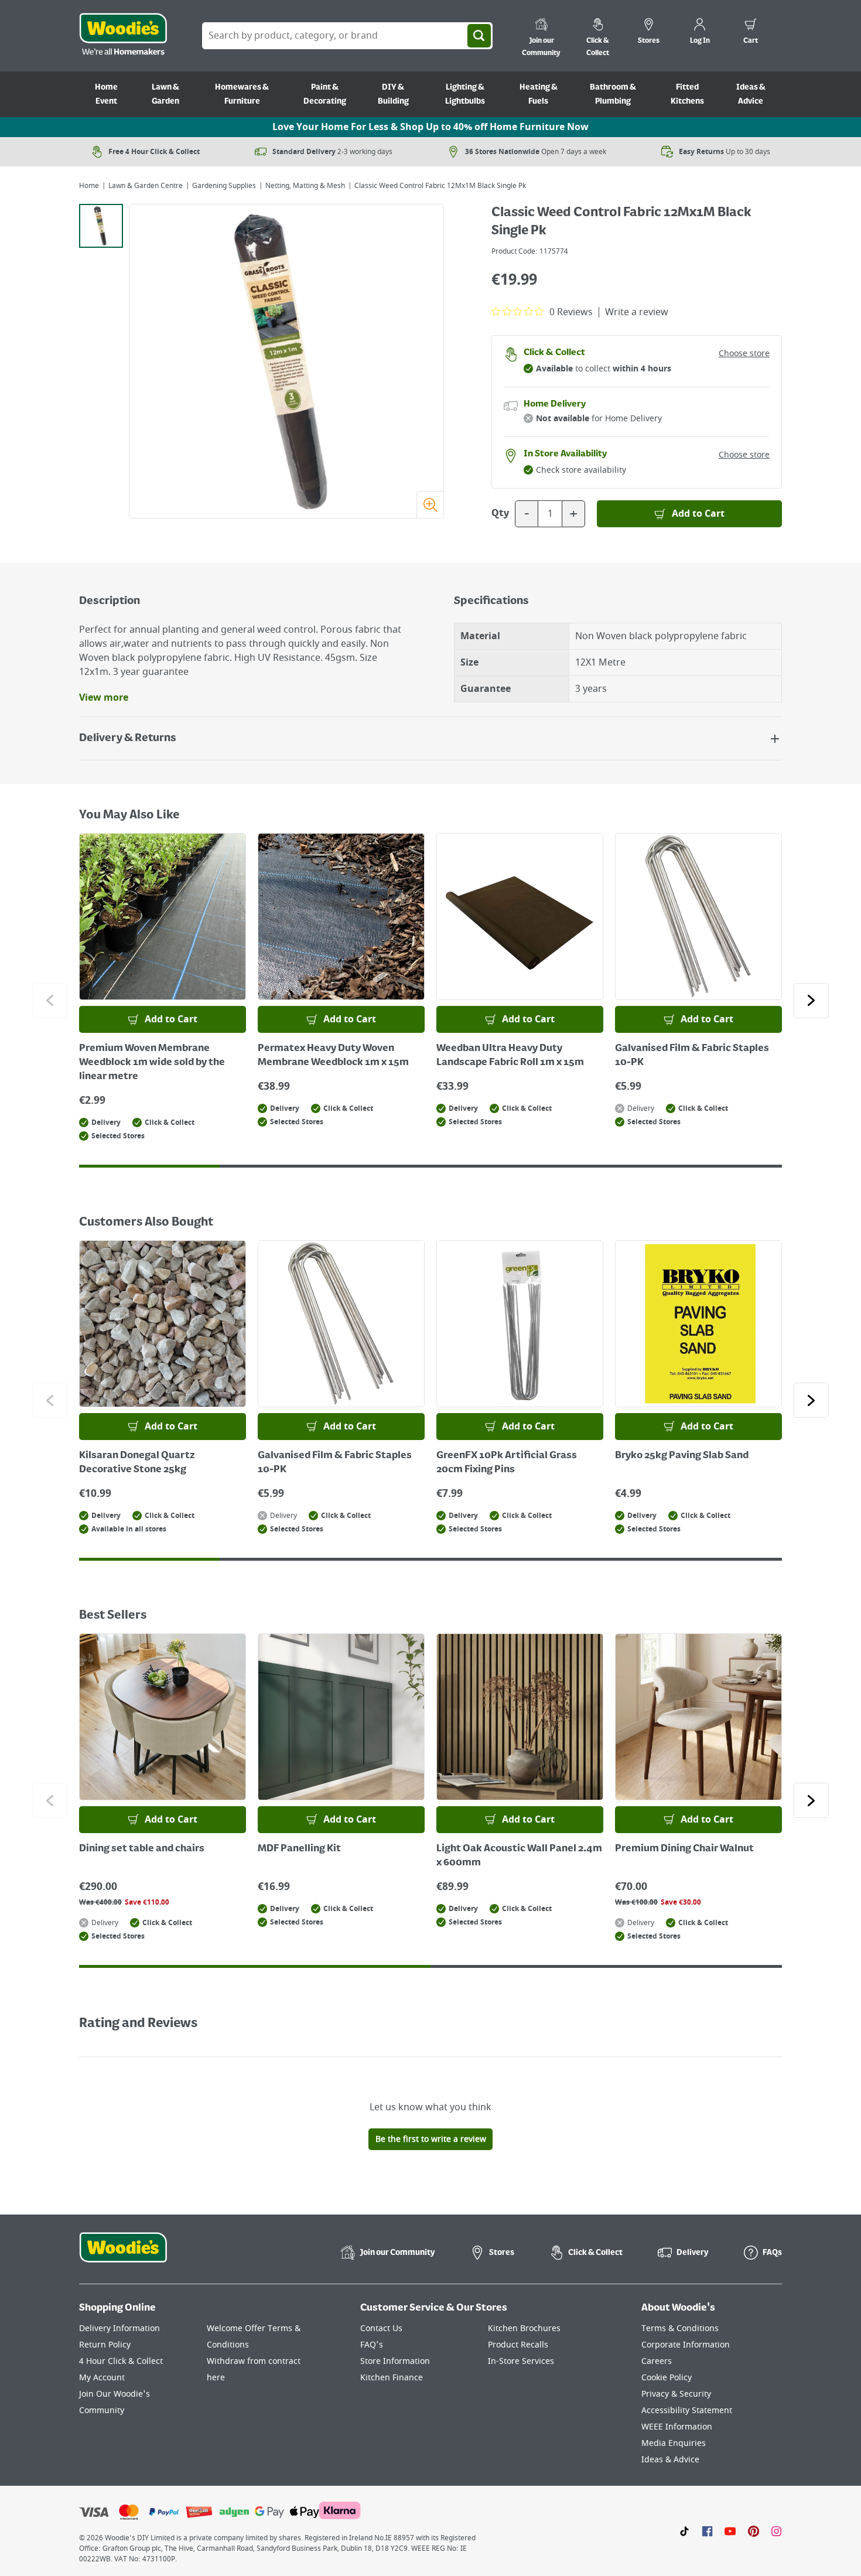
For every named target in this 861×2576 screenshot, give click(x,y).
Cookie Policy (667, 2378)
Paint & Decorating (325, 94)
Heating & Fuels (539, 94)
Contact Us (381, 2328)
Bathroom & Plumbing (613, 94)
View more (104, 698)
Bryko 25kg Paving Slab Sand (682, 1456)
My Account (102, 2378)
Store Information (395, 2361)
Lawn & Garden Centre (146, 186)
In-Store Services (521, 2361)
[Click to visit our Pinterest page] (754, 2531)
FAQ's (372, 2345)
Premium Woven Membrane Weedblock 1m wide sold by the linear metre (152, 1063)
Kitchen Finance (392, 2378)
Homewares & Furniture (242, 94)
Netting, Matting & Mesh (305, 186)
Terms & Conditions (680, 2328)
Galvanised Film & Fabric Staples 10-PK (692, 1056)
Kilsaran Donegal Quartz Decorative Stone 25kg (137, 1463)
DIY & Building (393, 94)
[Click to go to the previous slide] (50, 1001)
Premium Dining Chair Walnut (684, 1849)
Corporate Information (686, 2345)
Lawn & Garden (165, 94)
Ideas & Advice (751, 94)
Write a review (637, 312)
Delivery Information (119, 2328)
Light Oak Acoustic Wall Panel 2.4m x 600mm (519, 1856)
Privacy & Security (676, 2394)
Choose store (744, 354)
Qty (500, 514)
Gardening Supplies (224, 186)
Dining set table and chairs (142, 1849)
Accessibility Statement (687, 2410)
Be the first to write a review (431, 2139)
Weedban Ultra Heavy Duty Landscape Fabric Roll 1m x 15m (510, 1056)
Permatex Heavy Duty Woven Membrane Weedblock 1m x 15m (333, 1056)
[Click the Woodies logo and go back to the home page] (123, 36)
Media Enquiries (674, 2443)
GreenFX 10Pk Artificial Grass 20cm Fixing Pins (507, 1463)
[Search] (479, 36)
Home (89, 186)
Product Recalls (518, 2345)
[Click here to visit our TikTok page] (684, 2531)
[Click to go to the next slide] (811, 1001)
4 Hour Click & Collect (121, 2361)
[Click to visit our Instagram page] (776, 2531)
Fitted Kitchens (687, 94)
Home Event (106, 94)
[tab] (101, 226)
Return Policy (105, 2345)
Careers (657, 2361)
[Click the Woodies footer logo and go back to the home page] (123, 2255)
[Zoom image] (430, 504)
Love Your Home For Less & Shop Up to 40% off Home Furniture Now (430, 127)
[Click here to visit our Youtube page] (730, 2531)
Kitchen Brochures (524, 2328)
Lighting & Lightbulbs (465, 94)
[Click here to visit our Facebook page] (707, 2531)
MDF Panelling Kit (299, 1849)
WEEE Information (677, 2427)
